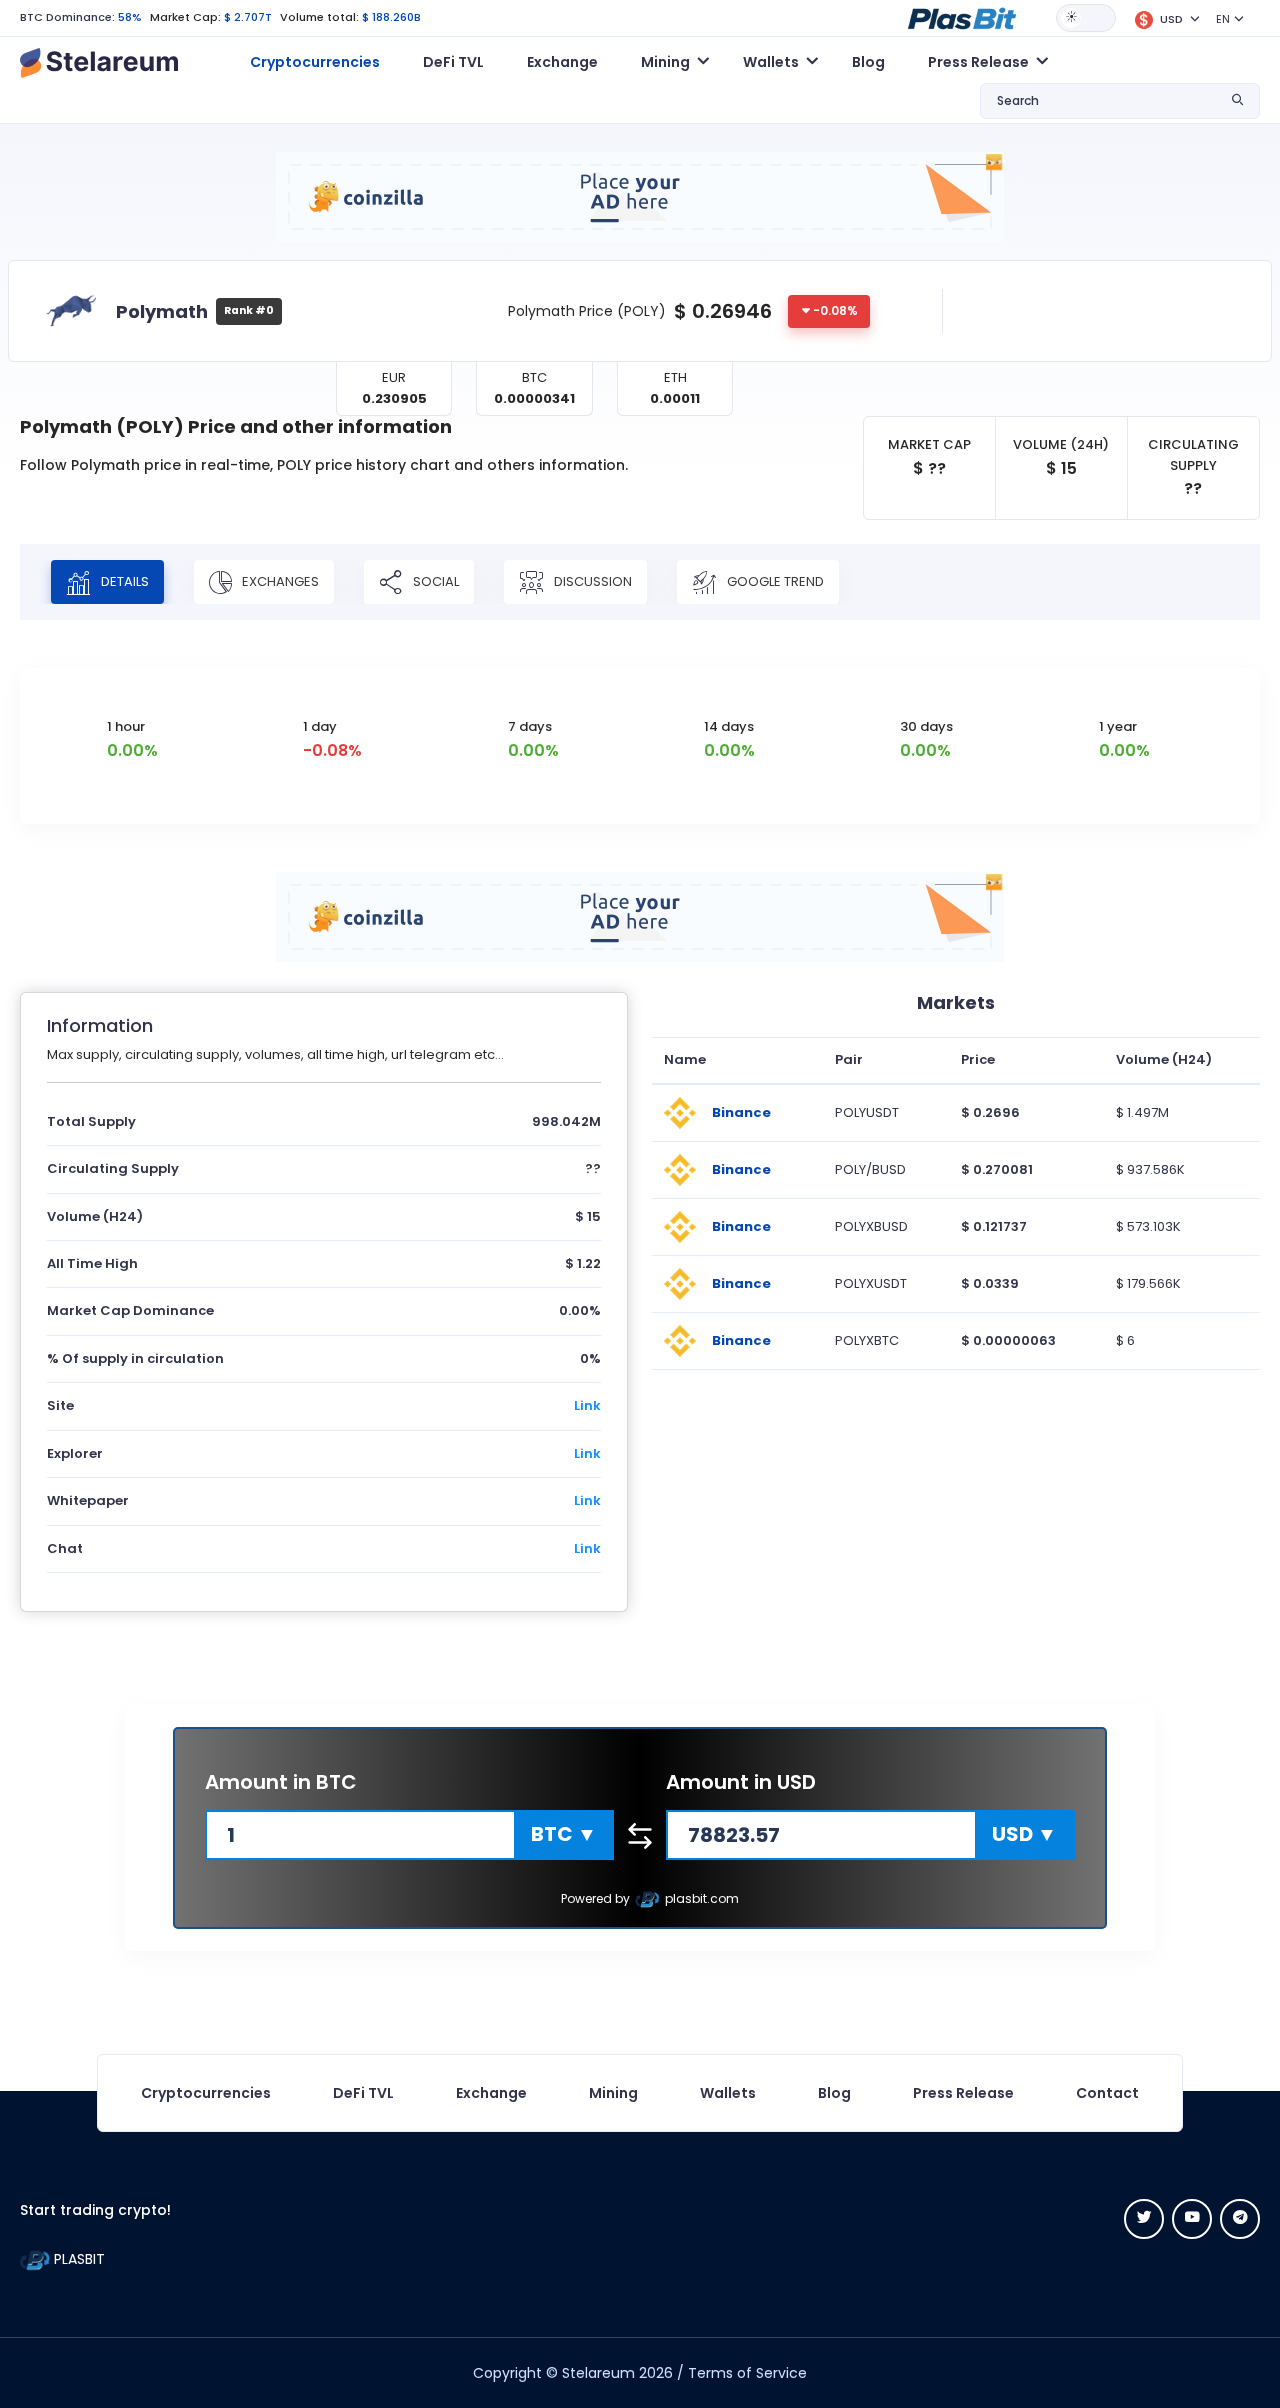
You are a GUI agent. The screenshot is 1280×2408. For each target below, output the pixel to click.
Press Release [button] (978, 62)
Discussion (591, 581)
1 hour (126, 726)
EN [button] (1223, 19)
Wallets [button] (771, 62)
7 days (530, 726)
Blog (868, 62)
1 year (1118, 726)
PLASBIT (77, 2259)
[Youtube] (1192, 2219)
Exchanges (279, 581)
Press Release (963, 2093)
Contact (1107, 2093)
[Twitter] (1144, 2219)
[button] (962, 17)
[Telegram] (1240, 2219)
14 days (729, 726)
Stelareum (598, 2373)
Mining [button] (665, 62)
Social (434, 581)
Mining (613, 2093)
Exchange (562, 62)
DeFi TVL (453, 62)
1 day (320, 726)
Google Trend (774, 581)
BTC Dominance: (67, 17)
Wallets (728, 2093)
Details (123, 581)
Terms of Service (747, 2373)
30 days (926, 726)
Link (587, 1405)
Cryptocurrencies (315, 62)
